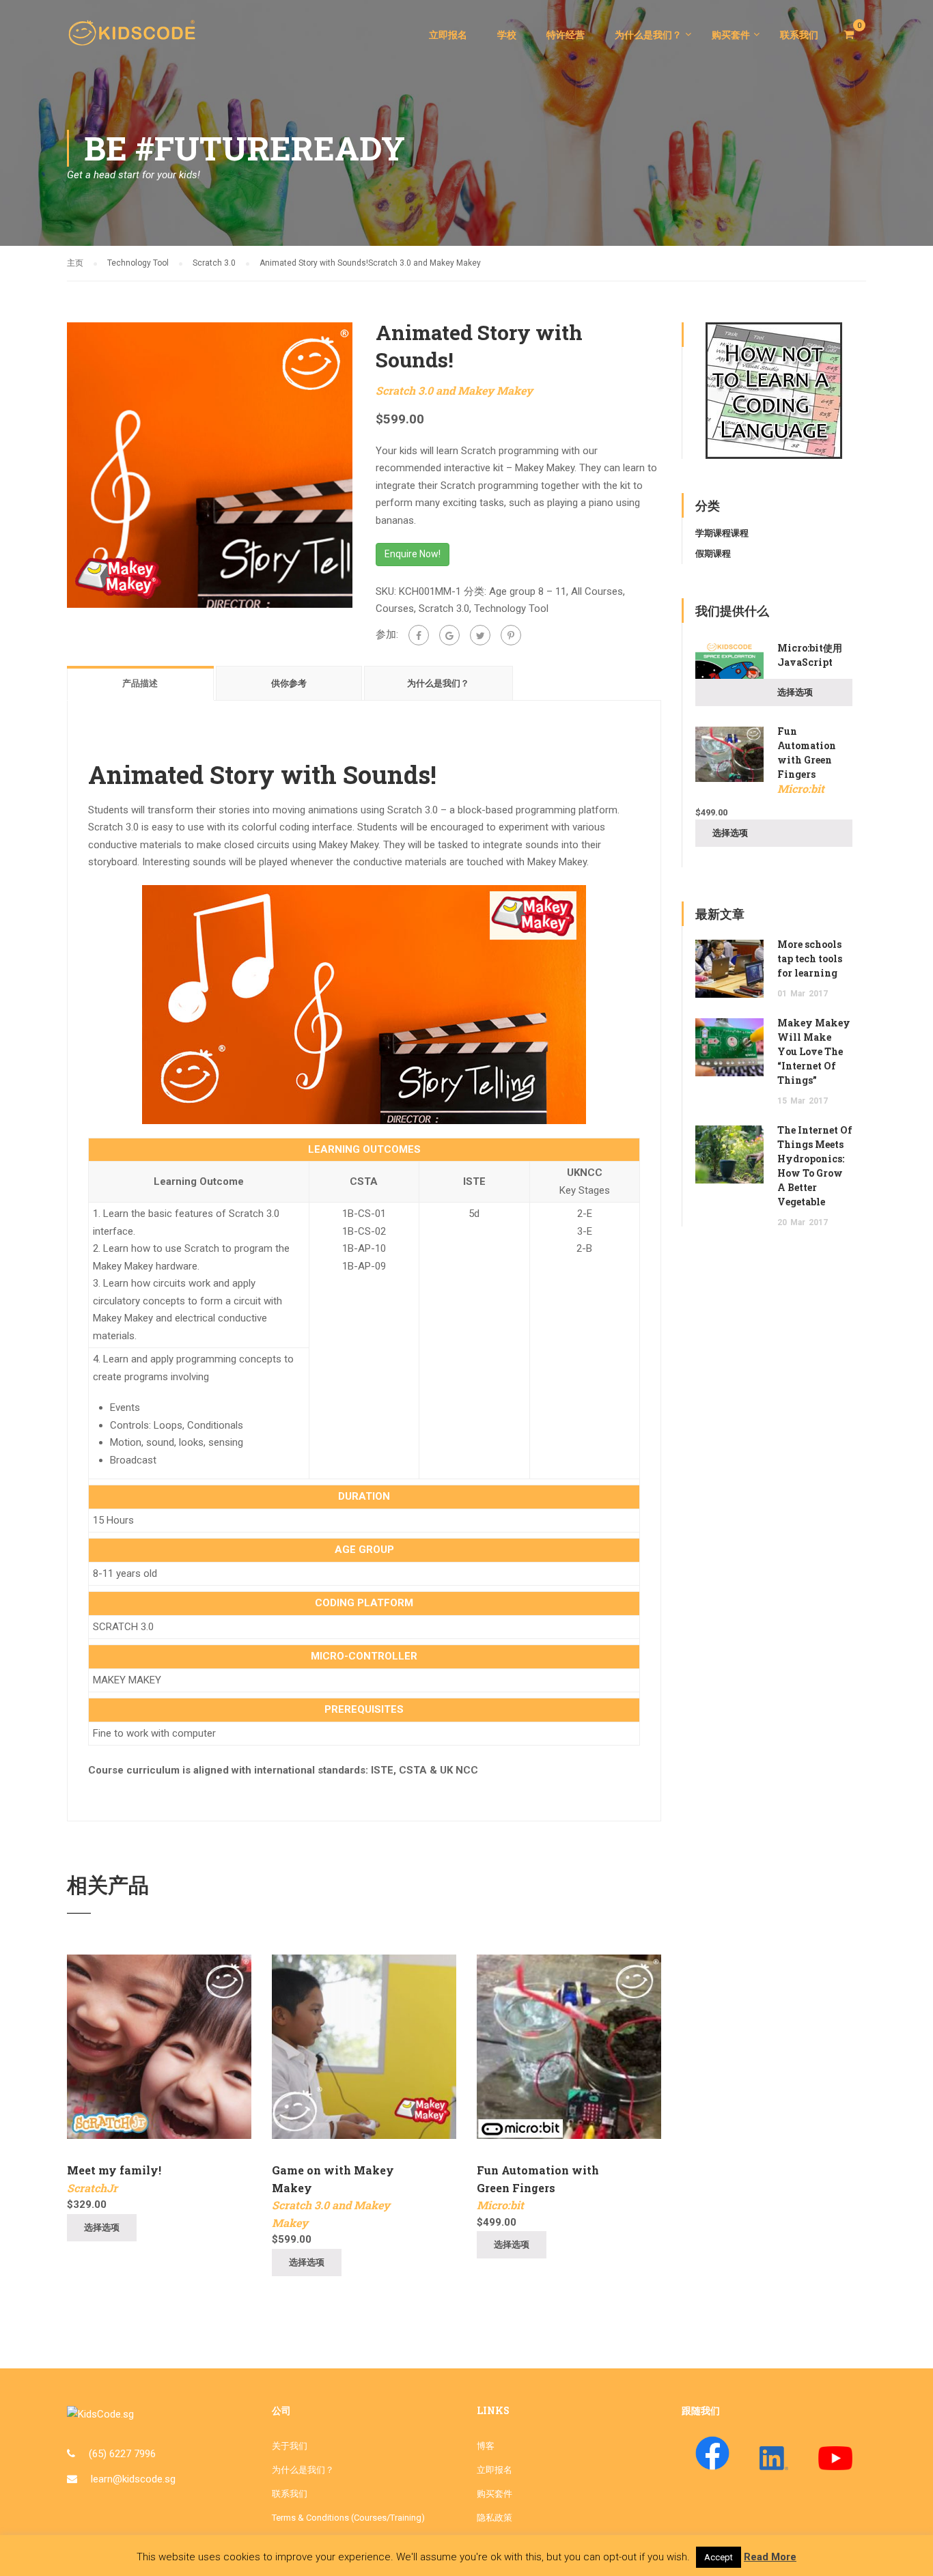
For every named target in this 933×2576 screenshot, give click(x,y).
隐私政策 (495, 2518)
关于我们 (290, 2446)
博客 (486, 2446)
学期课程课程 (722, 533)
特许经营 (566, 35)
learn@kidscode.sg (133, 2479)
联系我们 (799, 35)
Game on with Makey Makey (333, 2196)
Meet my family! (114, 2179)
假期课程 (713, 554)
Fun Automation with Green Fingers (538, 2187)
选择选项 (102, 2227)
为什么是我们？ (648, 35)
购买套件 (731, 35)
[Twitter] (480, 635)
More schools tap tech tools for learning (810, 958)
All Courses (597, 591)
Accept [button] (719, 2557)
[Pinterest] (511, 635)
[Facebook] (419, 635)
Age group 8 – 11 (528, 591)
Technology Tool (138, 263)
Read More (770, 2557)
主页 (75, 263)
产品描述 (140, 683)
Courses (395, 608)
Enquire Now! (413, 554)
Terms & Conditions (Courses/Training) (348, 2518)
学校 (507, 35)
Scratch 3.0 (214, 263)
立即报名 (448, 35)
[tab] (141, 683)
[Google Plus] (449, 635)
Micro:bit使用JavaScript (810, 655)
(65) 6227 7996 (122, 2454)
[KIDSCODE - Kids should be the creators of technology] (135, 41)
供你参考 (289, 683)
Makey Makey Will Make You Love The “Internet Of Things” (814, 1051)
